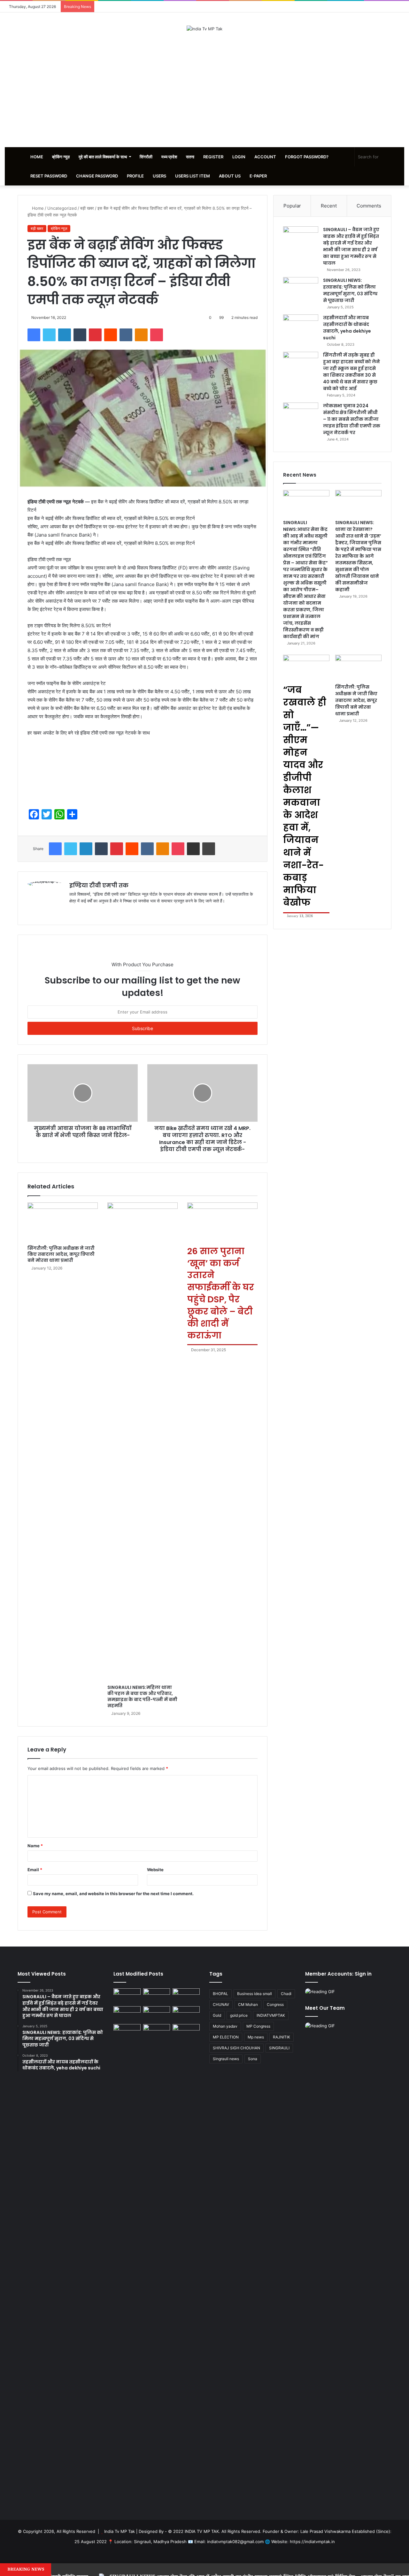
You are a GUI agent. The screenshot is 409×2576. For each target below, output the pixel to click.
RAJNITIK (282, 2037)
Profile (135, 176)
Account (265, 157)
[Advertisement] (204, 90)
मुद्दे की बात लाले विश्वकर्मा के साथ (103, 157)
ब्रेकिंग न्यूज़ (61, 157)
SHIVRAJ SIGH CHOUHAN (236, 2048)
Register (213, 157)
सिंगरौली (146, 157)
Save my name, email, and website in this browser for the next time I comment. (113, 1894)
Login (239, 157)
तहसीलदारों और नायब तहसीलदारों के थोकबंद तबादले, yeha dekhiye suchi (347, 328)
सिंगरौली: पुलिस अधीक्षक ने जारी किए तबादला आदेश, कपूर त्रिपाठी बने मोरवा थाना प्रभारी (61, 1254)
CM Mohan (248, 2004)
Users (159, 176)
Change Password (97, 176)
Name (35, 1846)
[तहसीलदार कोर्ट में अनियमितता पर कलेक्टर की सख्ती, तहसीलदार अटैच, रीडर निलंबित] (186, 2032)
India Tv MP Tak (120, 2531)
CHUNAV (221, 2004)
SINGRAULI (279, 2048)
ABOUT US (230, 176)
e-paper (258, 176)
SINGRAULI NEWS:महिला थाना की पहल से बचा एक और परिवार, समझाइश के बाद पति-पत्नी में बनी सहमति (142, 1696)
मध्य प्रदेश (169, 157)
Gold (217, 2015)
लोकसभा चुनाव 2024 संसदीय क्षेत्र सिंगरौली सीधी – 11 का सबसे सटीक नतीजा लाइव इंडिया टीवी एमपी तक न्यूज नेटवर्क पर (352, 419)
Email (35, 1870)
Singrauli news (226, 2059)
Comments (369, 206)
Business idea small (255, 1994)
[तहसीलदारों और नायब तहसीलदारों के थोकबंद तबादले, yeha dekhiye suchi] (301, 326)
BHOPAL (220, 1994)
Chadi (286, 1994)
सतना (190, 157)
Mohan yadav (225, 2026)
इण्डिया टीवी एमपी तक (99, 885)
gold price (239, 2015)
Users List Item (193, 176)
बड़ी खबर (87, 208)
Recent (329, 206)
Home (37, 157)
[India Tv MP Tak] (204, 29)
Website (155, 1870)
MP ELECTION (226, 2037)
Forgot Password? (307, 157)
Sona (253, 2059)
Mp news (256, 2037)
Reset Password (49, 176)
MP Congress (258, 2026)
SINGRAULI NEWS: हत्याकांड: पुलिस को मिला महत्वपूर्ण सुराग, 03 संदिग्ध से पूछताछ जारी (350, 290)
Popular (292, 206)
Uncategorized (62, 208)
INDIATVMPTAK (271, 2015)
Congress (275, 2004)
